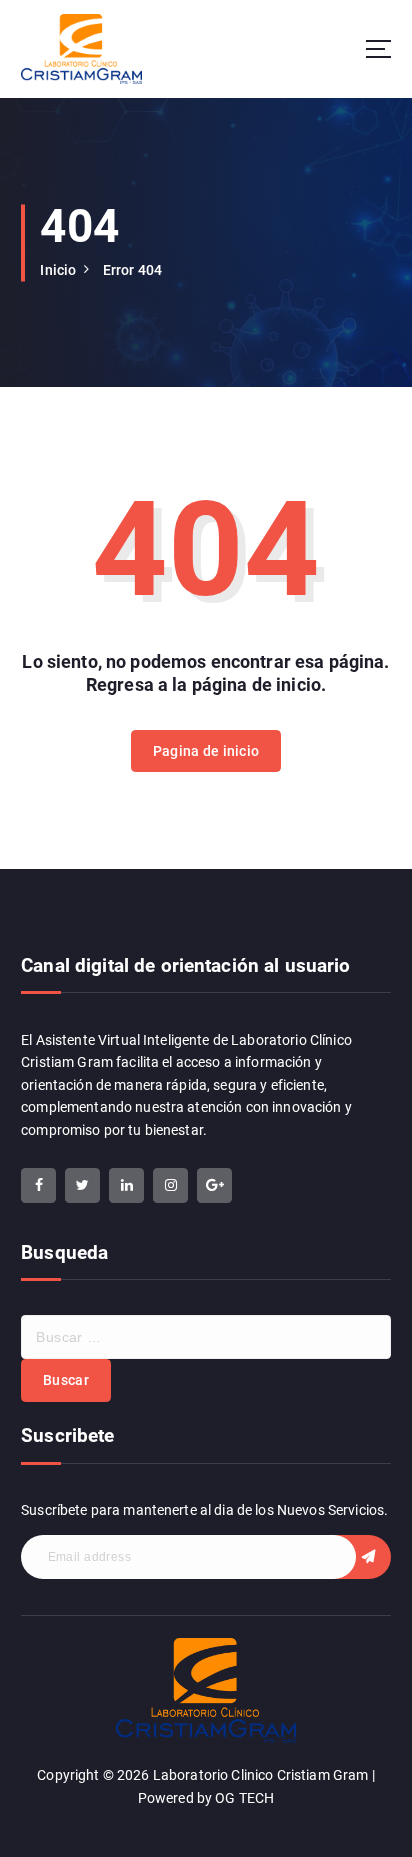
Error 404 (132, 270)
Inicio (58, 270)
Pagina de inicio (206, 751)
